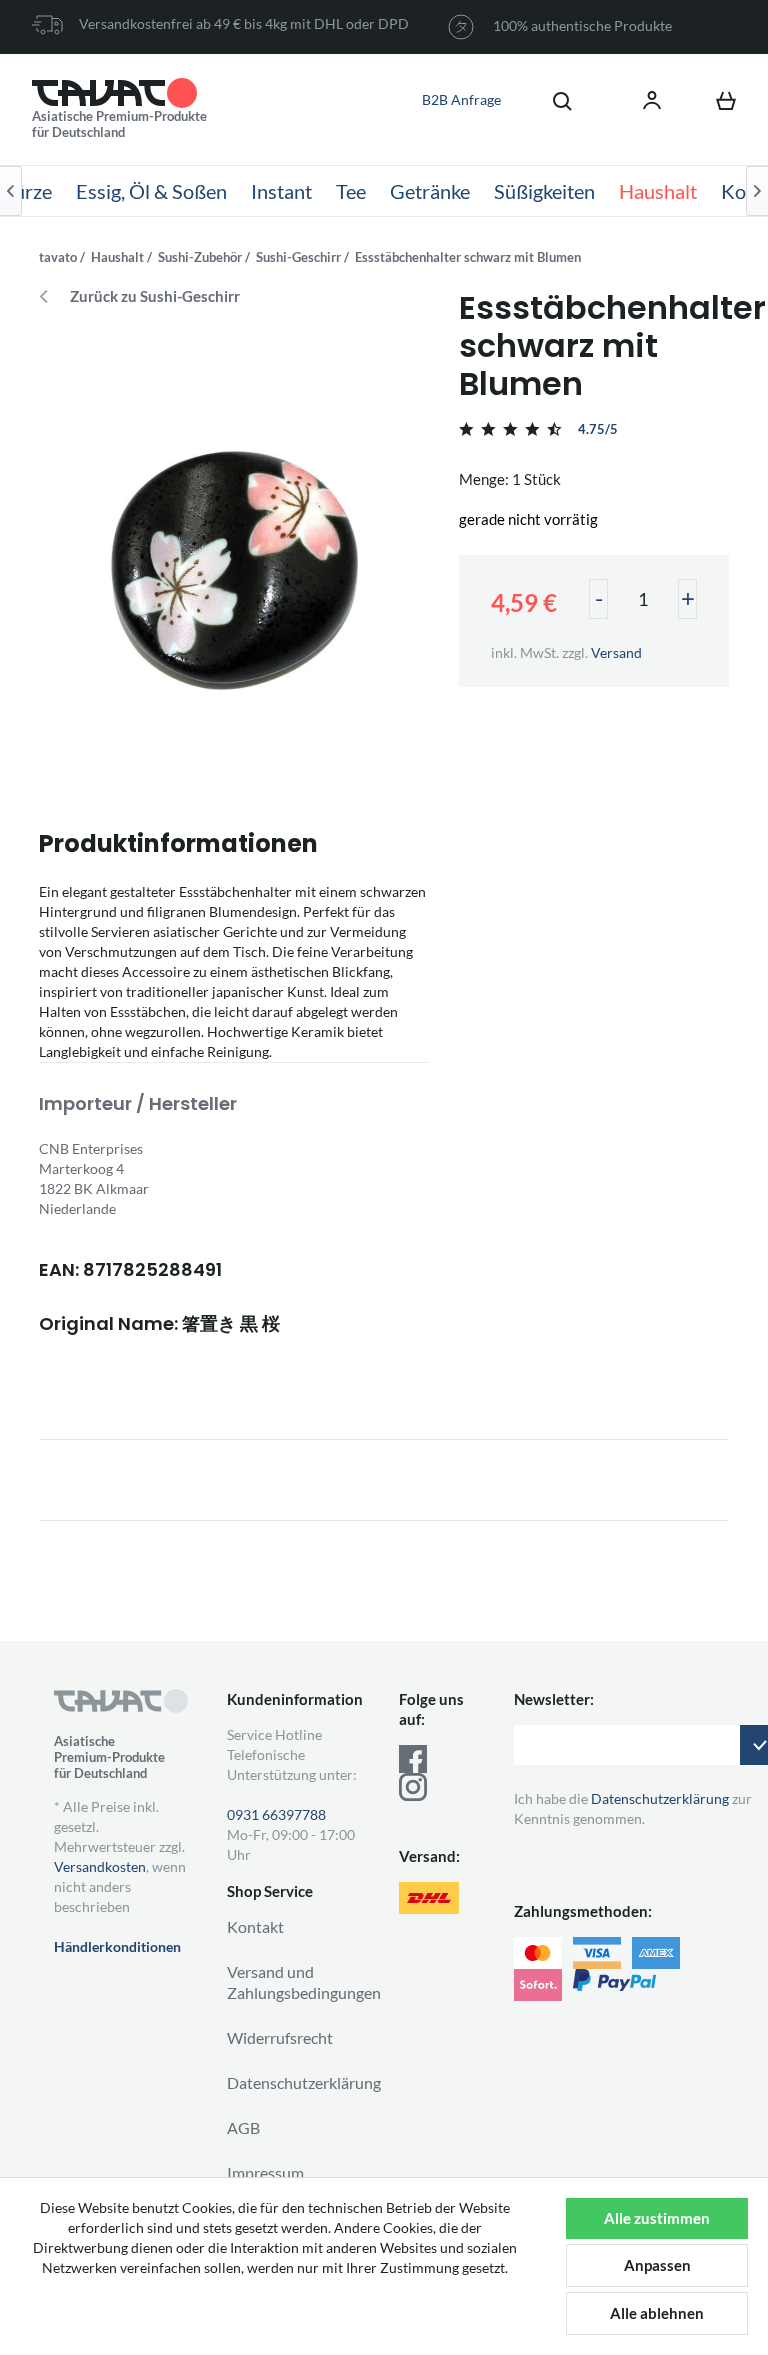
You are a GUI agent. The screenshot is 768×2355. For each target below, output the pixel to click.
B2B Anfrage (461, 99)
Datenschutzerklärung (304, 2082)
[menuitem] (552, 100)
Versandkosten (100, 1866)
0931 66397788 (276, 1814)
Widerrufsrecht (280, 2037)
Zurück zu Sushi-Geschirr (155, 296)
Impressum (265, 2172)
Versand (616, 652)
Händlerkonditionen (117, 1946)
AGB (243, 2127)
